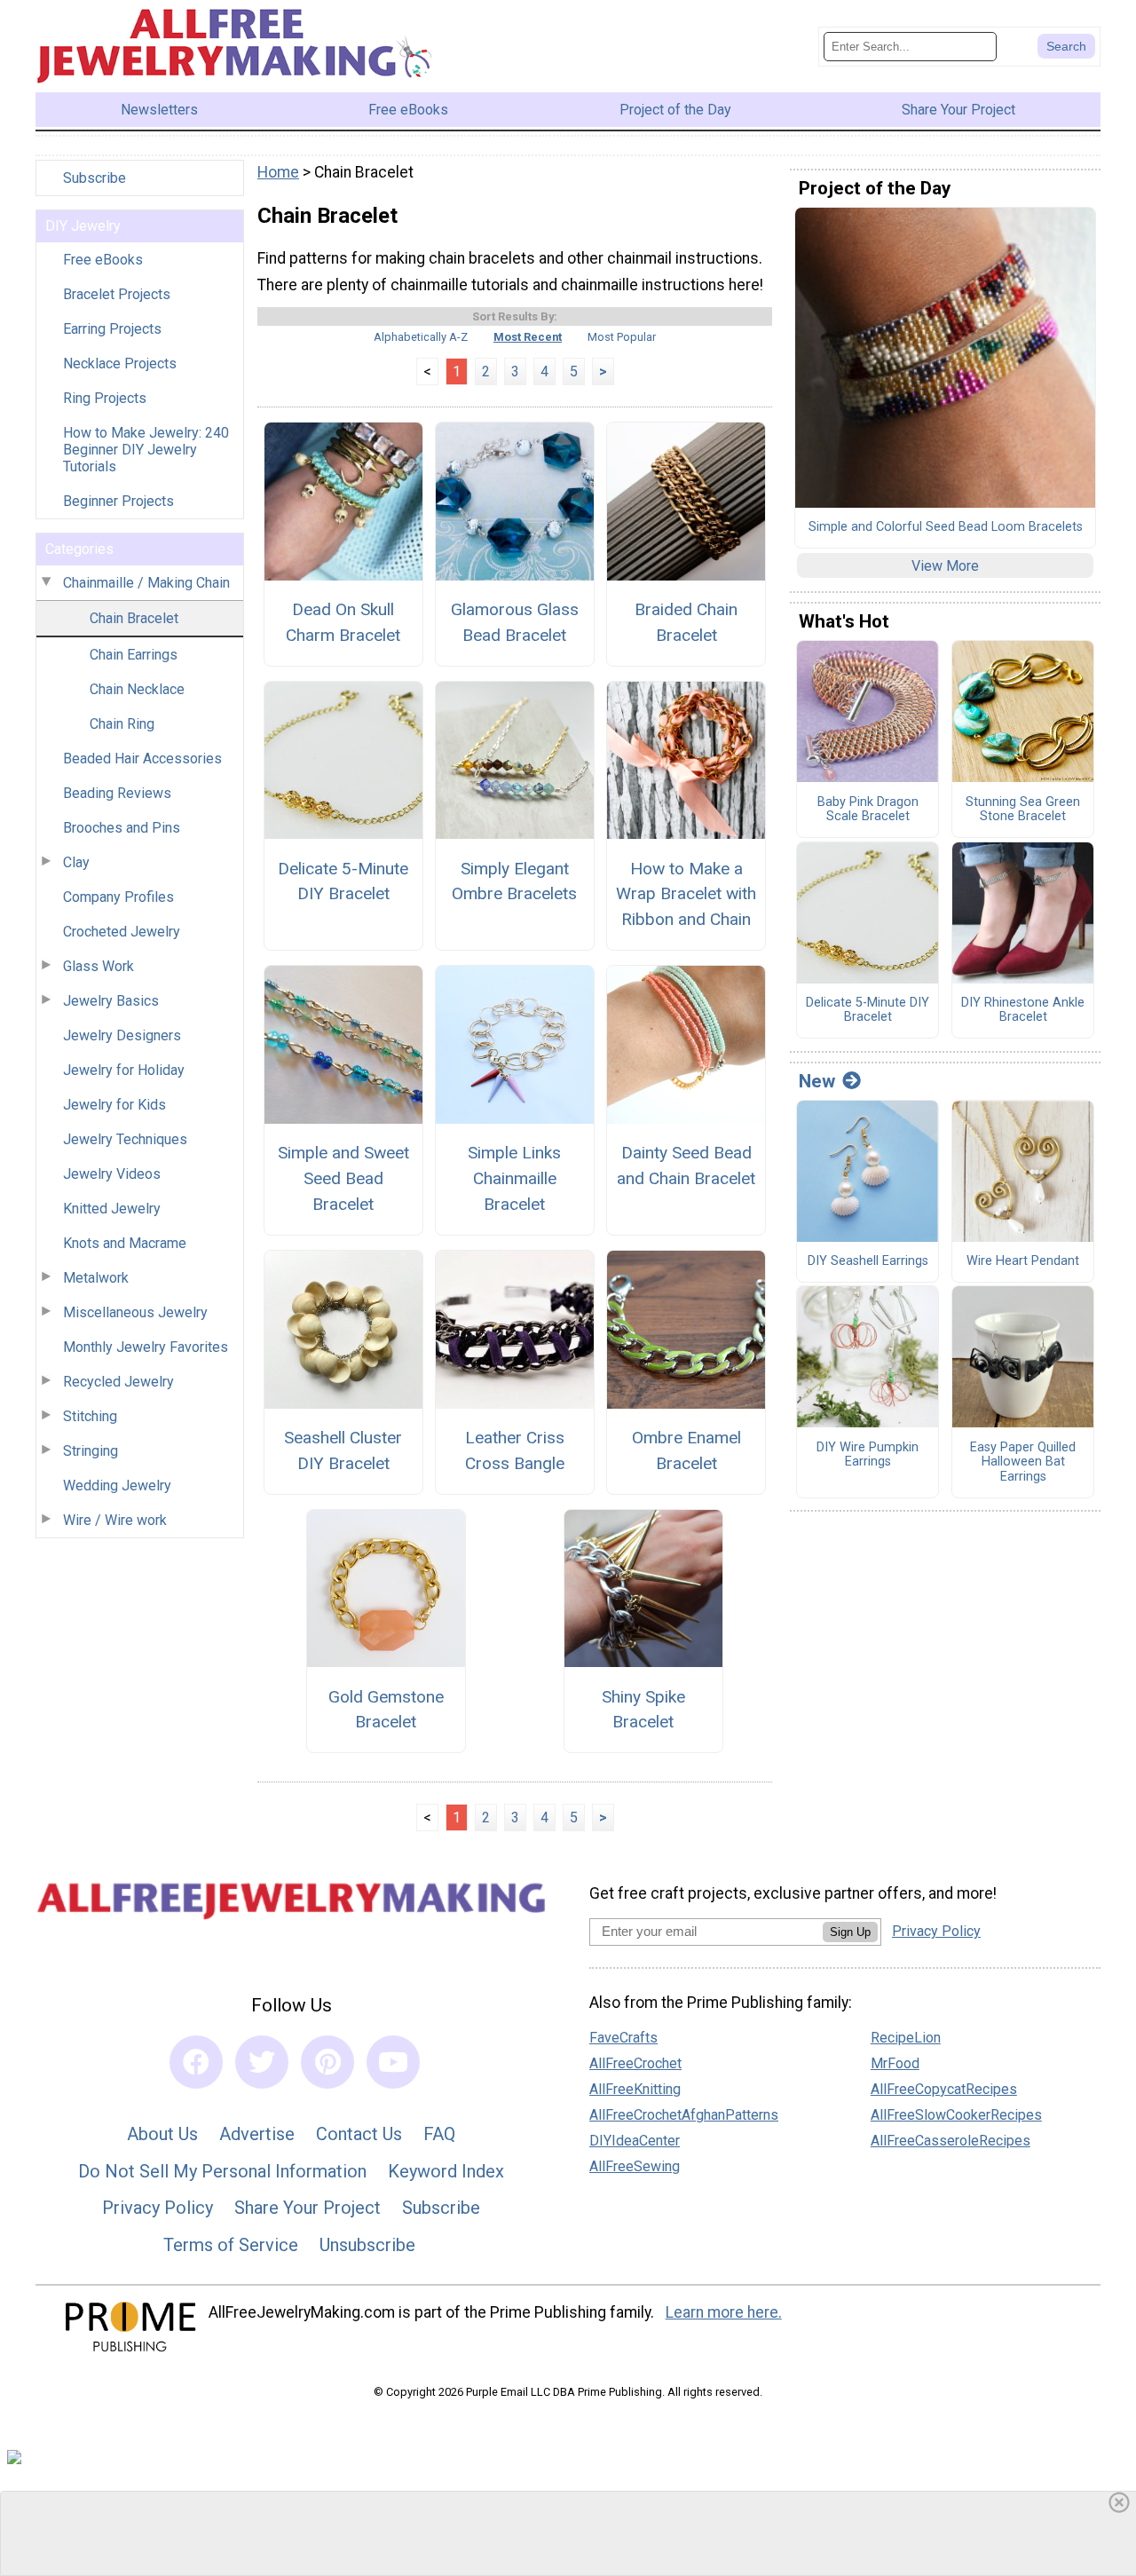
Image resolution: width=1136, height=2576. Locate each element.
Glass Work (99, 966)
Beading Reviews (117, 793)
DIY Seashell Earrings (868, 1261)
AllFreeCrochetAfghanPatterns (684, 2115)
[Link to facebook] (196, 2062)
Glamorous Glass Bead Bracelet (515, 622)
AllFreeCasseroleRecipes (951, 2141)
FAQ (439, 2134)
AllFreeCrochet (635, 2063)
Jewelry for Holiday (124, 1070)
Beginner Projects (118, 501)
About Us (162, 2134)
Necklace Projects (120, 363)
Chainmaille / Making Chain (146, 583)
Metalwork (96, 1278)
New (817, 1081)
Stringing (91, 1451)
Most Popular (622, 337)
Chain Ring (122, 724)
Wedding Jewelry (117, 1486)
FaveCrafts (623, 2038)
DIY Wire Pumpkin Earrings (868, 1455)
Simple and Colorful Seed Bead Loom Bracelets (946, 527)
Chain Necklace (137, 689)
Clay (76, 862)
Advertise (257, 2134)
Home (278, 172)
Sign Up (850, 1932)
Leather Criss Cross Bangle (515, 1450)
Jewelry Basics (111, 1001)
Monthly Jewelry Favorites (146, 1347)
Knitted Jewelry (112, 1209)
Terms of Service (231, 2245)
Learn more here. (724, 2312)
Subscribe (95, 178)
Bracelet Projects (117, 294)
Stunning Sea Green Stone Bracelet (1023, 810)
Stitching (90, 1416)
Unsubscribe (367, 2245)
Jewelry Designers (122, 1035)
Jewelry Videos (112, 1174)
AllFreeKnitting (635, 2089)
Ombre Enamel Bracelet (686, 1450)
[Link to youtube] (393, 2062)
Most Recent (528, 337)
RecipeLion (906, 2038)
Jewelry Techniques (125, 1139)
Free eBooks (103, 260)
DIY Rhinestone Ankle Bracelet (1023, 1011)
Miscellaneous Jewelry (135, 1312)
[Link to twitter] (262, 2062)
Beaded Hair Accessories (142, 759)
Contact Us (359, 2134)
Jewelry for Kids (114, 1105)
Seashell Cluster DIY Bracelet (343, 1450)
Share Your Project (308, 2208)
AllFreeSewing (635, 2166)
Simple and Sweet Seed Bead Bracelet (343, 1178)
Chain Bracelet (134, 618)
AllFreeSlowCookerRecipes (956, 2115)
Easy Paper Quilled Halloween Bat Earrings (1023, 1462)
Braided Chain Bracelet (686, 622)
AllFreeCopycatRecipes (944, 2089)
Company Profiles (118, 897)
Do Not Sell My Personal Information (222, 2171)
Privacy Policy (158, 2208)
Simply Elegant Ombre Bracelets (514, 881)
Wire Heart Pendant (1023, 1261)
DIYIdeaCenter (635, 2141)
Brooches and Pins (122, 828)
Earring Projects (112, 329)
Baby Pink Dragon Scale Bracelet (868, 810)
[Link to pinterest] (327, 2062)
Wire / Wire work (115, 1520)
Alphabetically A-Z (421, 337)
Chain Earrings (134, 655)
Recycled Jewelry (118, 1382)
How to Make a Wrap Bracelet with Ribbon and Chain (686, 894)
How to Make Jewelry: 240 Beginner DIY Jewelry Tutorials (146, 450)
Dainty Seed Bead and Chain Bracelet (686, 1166)
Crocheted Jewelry (122, 932)
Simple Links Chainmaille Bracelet (514, 1178)
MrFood (895, 2063)
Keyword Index (446, 2171)
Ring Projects (105, 398)
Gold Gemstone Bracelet (386, 1710)
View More (945, 566)
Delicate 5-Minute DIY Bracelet (343, 881)
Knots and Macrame (125, 1243)
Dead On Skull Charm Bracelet (343, 622)
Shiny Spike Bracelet (643, 1710)
